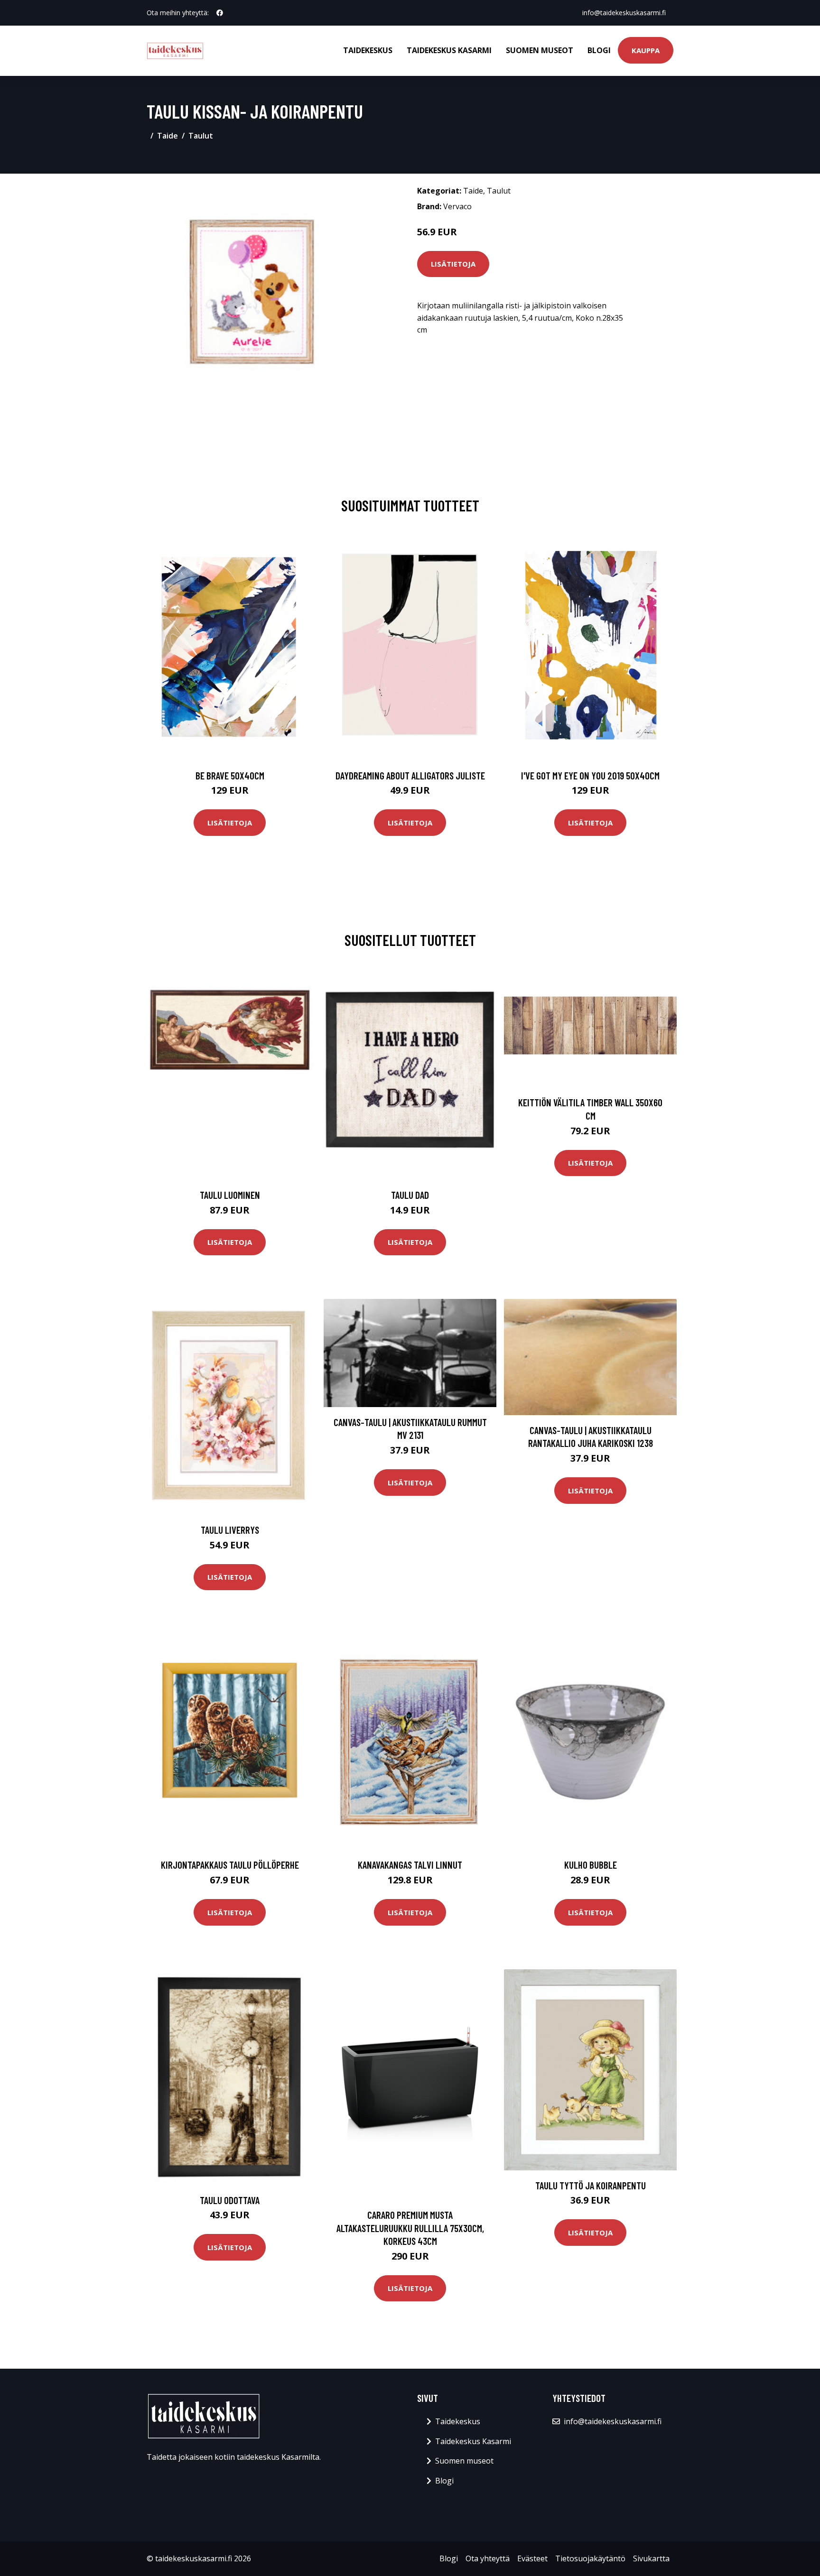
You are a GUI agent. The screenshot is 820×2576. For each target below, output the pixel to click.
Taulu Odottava (230, 2200)
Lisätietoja (453, 264)
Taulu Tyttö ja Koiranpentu (591, 2185)
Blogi (599, 50)
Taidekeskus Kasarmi (449, 50)
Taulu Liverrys (230, 1530)
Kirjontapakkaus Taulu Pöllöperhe (230, 1865)
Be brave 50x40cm (230, 775)
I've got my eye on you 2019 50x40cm (590, 775)
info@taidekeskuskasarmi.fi (624, 13)
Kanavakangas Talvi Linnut (410, 1865)
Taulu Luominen (230, 1195)
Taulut (201, 136)
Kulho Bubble (591, 1865)
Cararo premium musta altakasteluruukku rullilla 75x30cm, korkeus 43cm (410, 2228)
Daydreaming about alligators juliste (410, 775)
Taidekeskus (368, 50)
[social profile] (220, 13)
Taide (168, 136)
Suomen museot (540, 50)
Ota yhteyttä (488, 2558)
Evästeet (532, 2558)
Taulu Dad (410, 1195)
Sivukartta (651, 2558)
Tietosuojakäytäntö (590, 2558)
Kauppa (646, 50)
